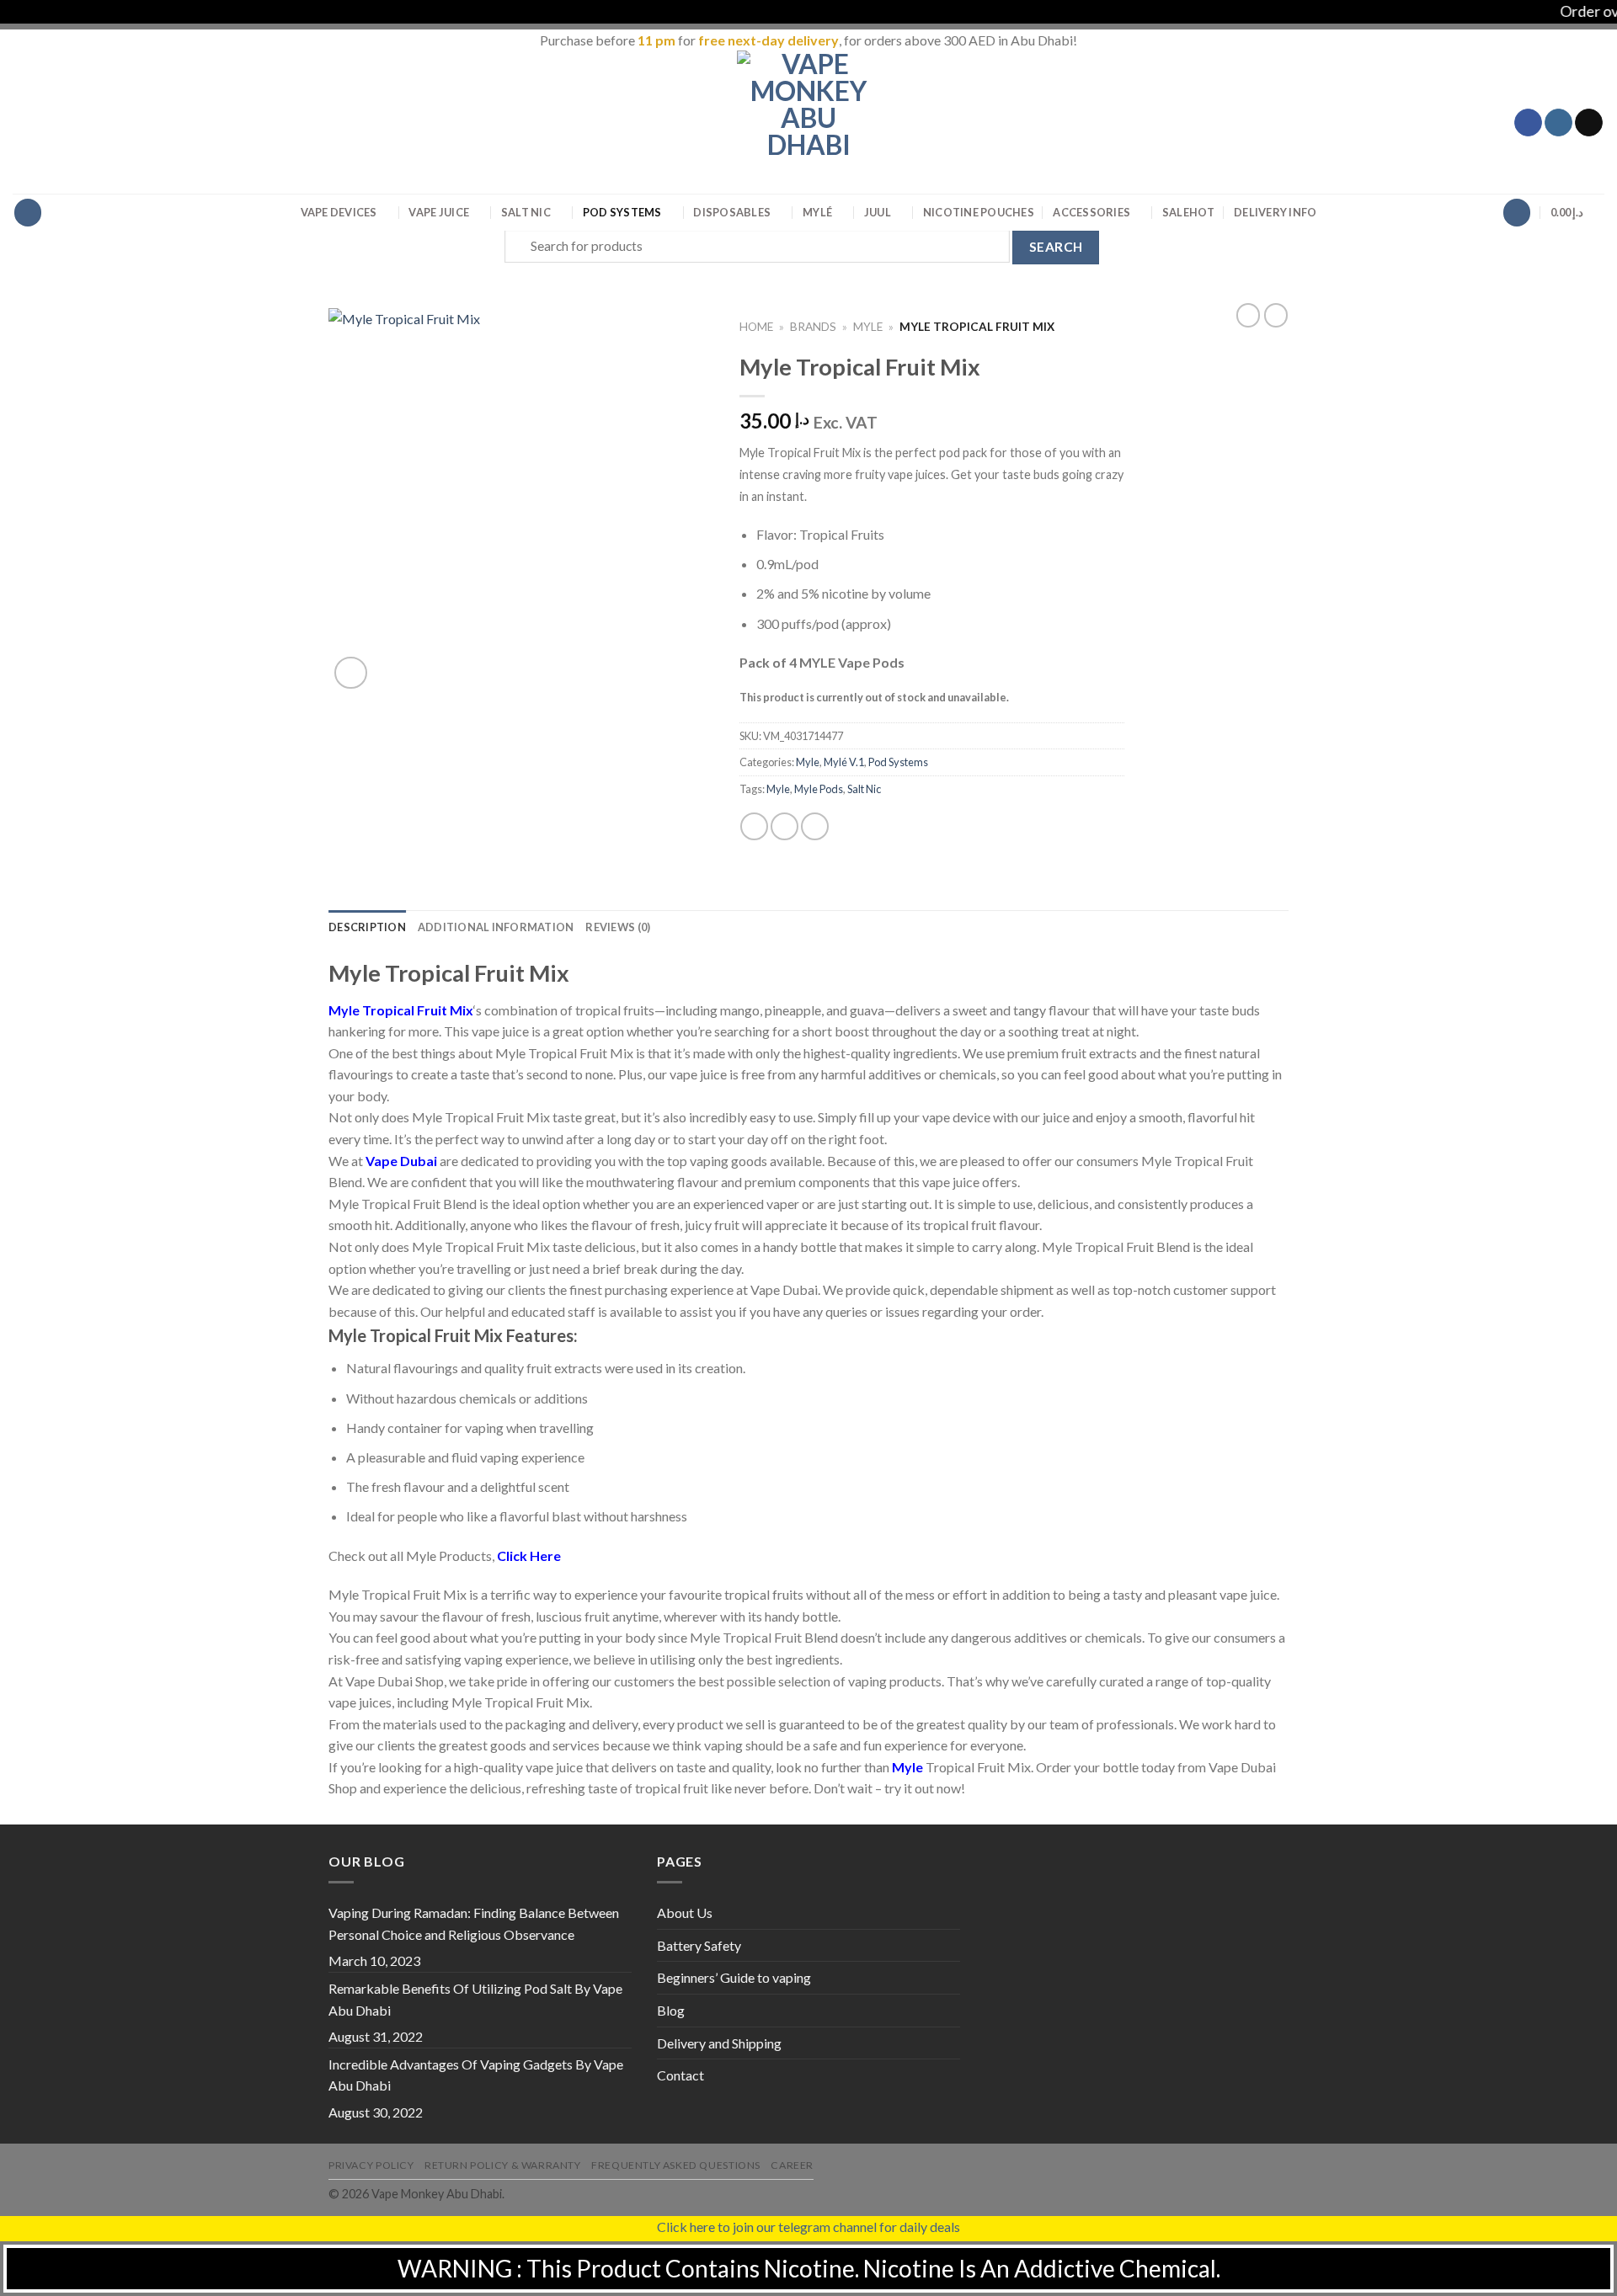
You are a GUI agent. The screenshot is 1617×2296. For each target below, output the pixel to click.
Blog (671, 2010)
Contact (680, 2075)
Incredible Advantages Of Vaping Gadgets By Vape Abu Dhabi (476, 2075)
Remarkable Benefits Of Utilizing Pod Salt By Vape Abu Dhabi (475, 1999)
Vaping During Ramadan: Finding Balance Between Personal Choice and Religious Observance (474, 1923)
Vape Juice (439, 212)
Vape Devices (339, 212)
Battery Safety (699, 1945)
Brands (813, 327)
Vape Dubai (401, 1161)
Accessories (1091, 212)
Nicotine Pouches (979, 212)
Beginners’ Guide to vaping (734, 1977)
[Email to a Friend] (815, 826)
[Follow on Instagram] (1558, 123)
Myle (868, 327)
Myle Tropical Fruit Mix (401, 1010)
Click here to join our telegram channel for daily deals (808, 2227)
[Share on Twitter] (784, 826)
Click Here (529, 1556)
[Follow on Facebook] (1528, 123)
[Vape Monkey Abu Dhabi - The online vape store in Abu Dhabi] (808, 122)
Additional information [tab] (496, 927)
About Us (685, 1912)
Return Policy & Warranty (503, 2165)
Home (756, 327)
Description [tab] (367, 927)
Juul (878, 212)
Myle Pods (819, 789)
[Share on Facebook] (754, 826)
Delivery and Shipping (719, 2043)
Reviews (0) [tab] (618, 927)
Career (792, 2165)
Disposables (732, 212)
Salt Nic (526, 212)
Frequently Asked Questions (676, 2165)
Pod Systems (622, 212)
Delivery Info (1275, 212)
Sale (1189, 212)
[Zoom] (351, 673)
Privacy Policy (371, 2165)
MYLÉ (817, 212)
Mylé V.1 (844, 762)
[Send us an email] (1589, 123)
